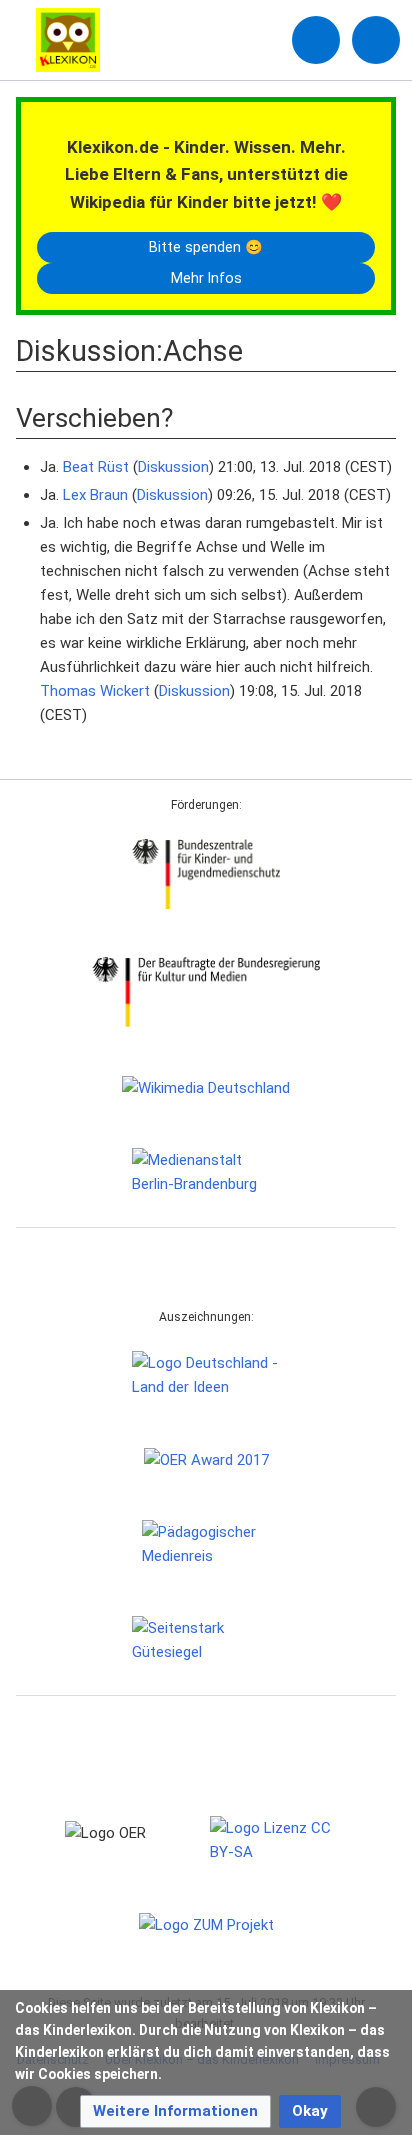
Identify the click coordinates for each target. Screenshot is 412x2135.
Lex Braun (95, 495)
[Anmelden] (316, 40)
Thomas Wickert (95, 691)
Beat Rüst (96, 467)
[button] (175, 2111)
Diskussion (173, 467)
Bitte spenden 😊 (206, 247)
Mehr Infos (206, 278)
